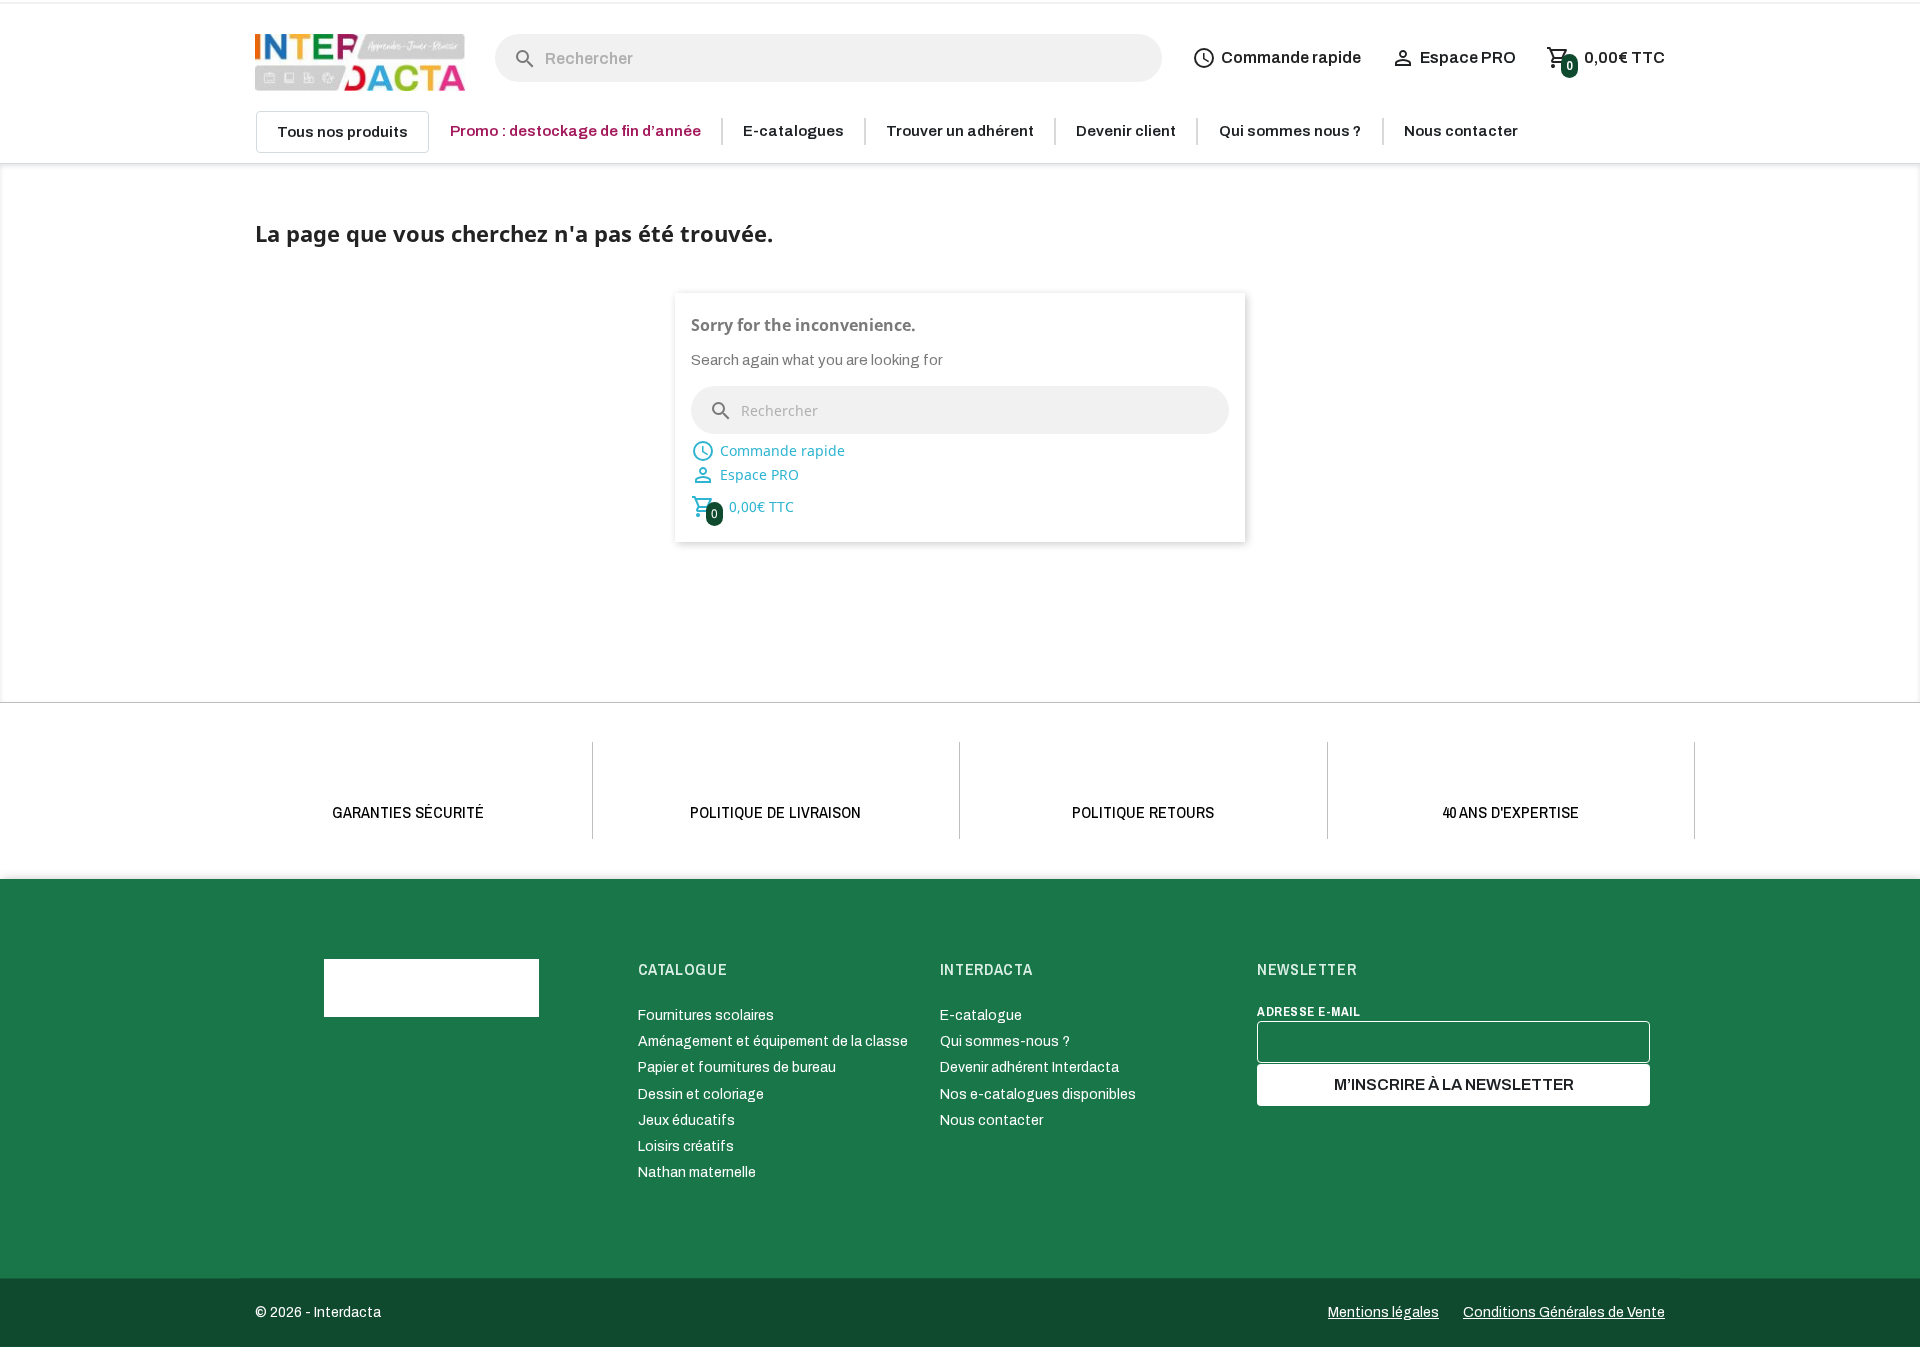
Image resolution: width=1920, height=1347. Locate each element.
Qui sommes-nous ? (1005, 1041)
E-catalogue (981, 1015)
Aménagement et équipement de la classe (773, 1041)
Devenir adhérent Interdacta (1029, 1067)
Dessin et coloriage (701, 1094)
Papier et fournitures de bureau (737, 1067)
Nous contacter (991, 1120)
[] (505, 39)
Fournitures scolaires (706, 1015)
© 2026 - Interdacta (318, 1312)
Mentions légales (1383, 1312)
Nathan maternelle (697, 1172)
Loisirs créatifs (686, 1146)
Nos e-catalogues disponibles (1038, 1094)
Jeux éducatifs (686, 1120)
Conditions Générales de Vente (1564, 1312)
